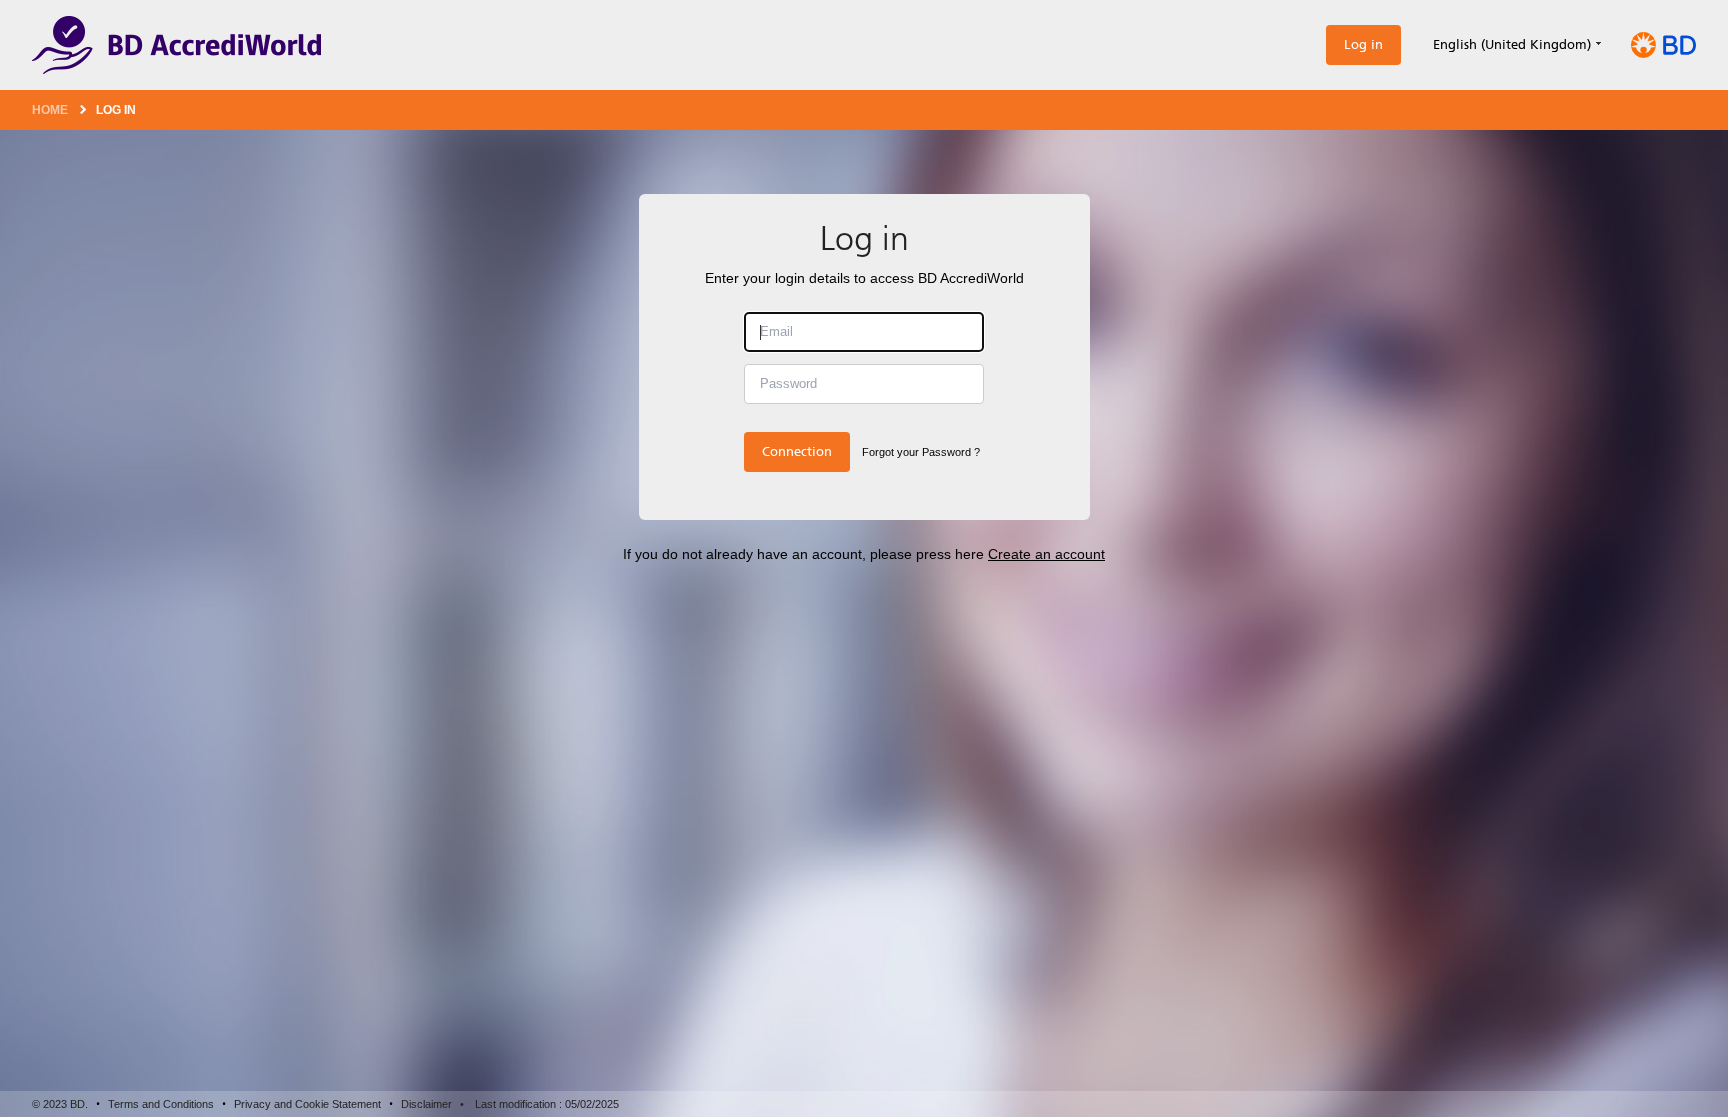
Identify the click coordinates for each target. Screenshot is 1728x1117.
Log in (1363, 44)
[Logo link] (176, 45)
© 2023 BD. (60, 1104)
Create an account (1046, 554)
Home (50, 110)
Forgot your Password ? (921, 452)
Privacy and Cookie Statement (307, 1104)
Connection (797, 451)
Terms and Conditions (161, 1104)
